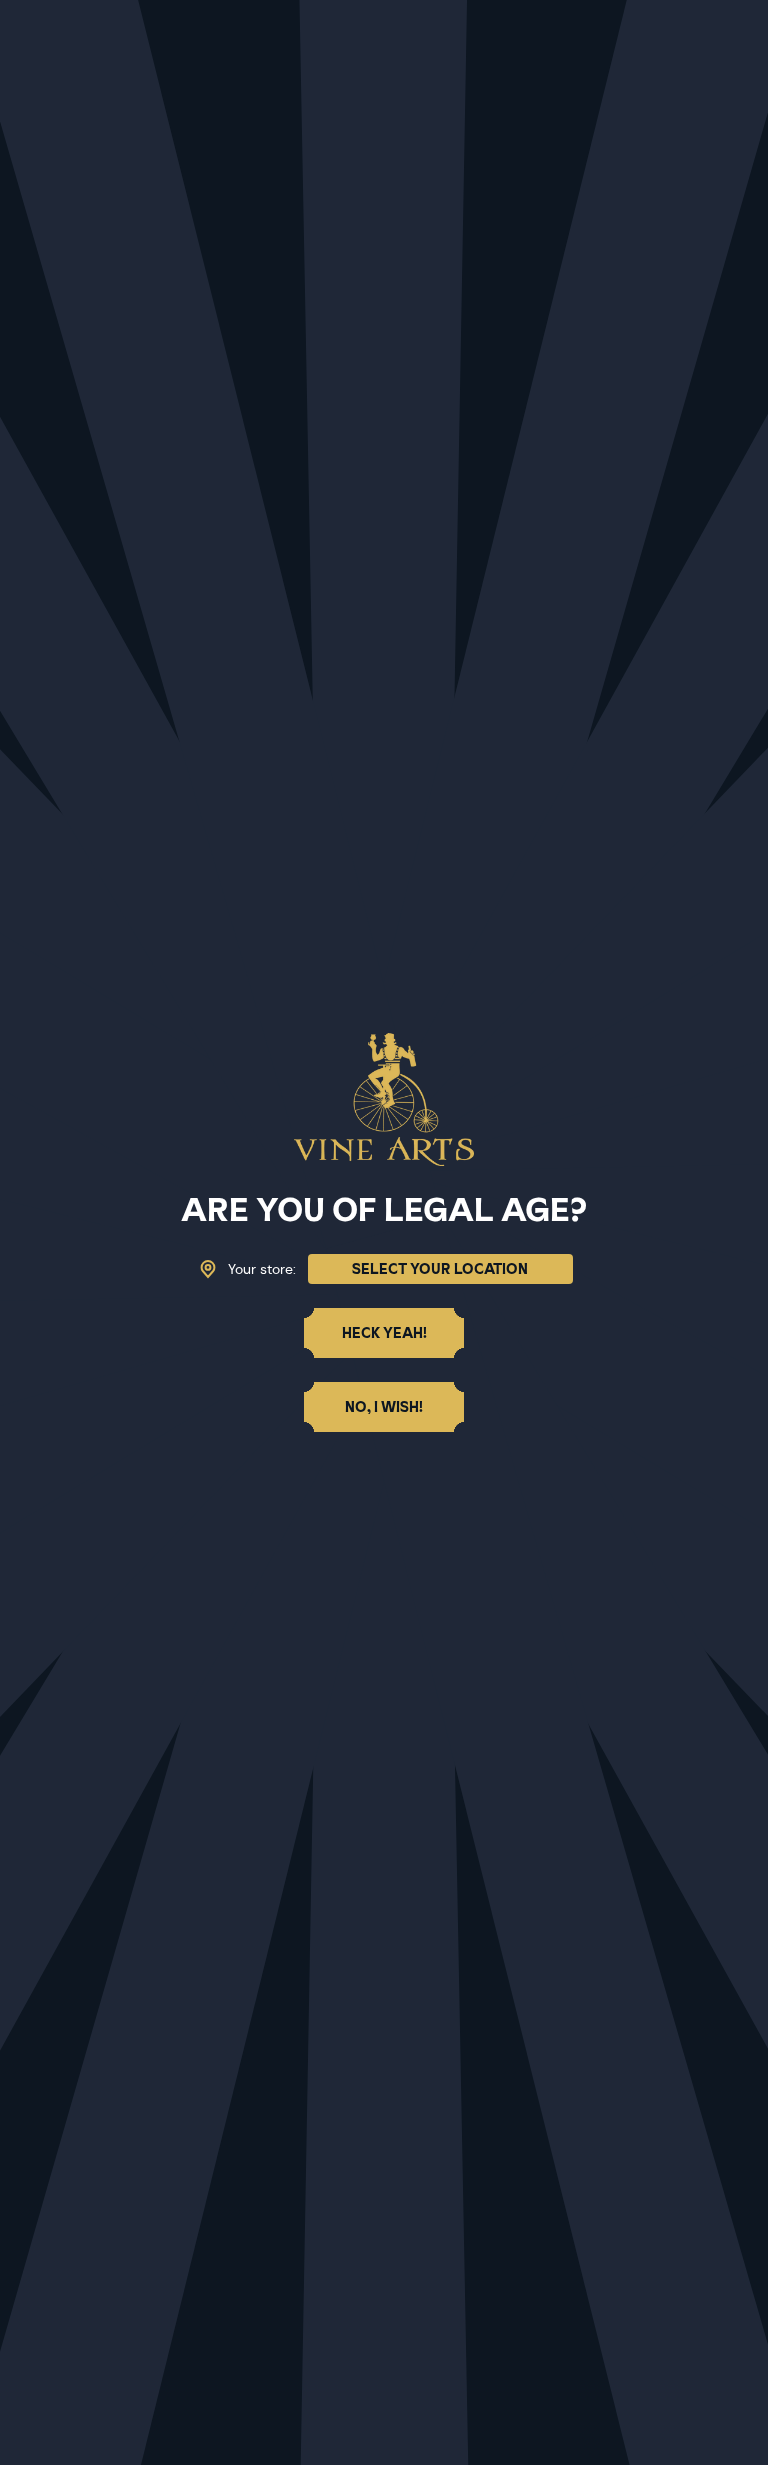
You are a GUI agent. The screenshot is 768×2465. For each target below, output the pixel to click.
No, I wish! (384, 1407)
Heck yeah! (384, 1333)
